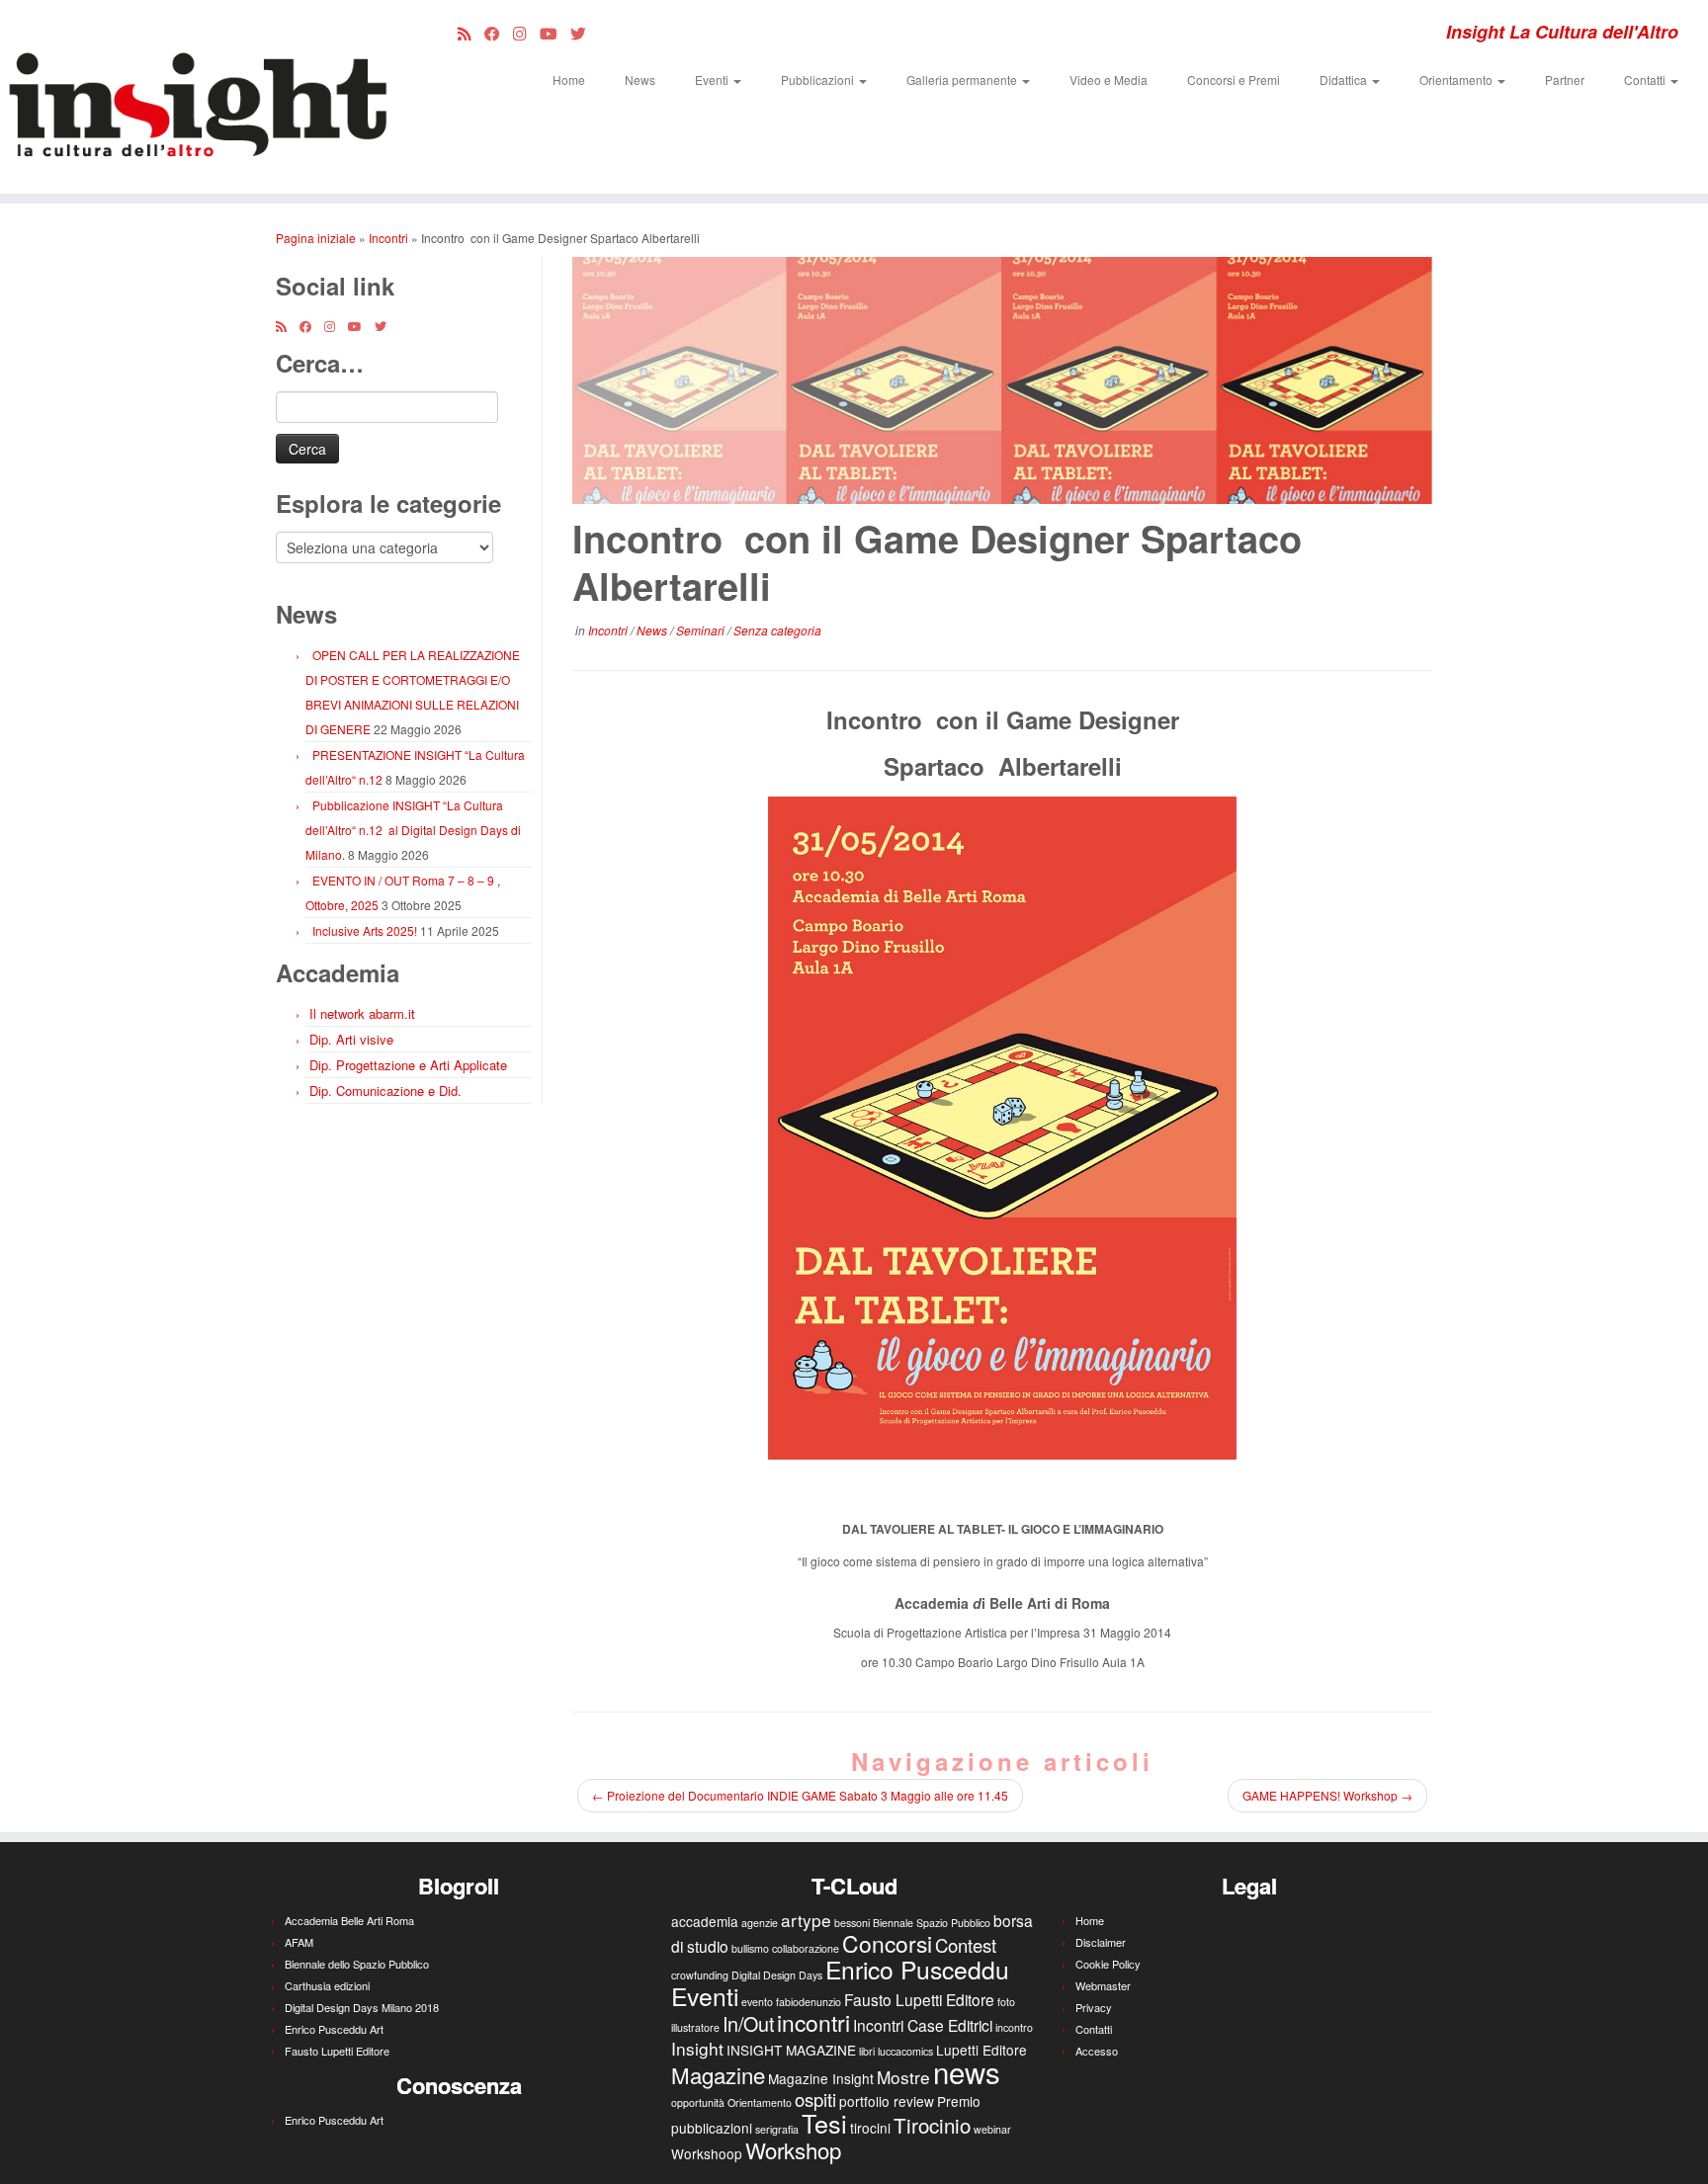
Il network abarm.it (362, 1013)
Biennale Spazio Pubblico (932, 1923)
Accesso (1097, 2051)
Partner (1565, 80)
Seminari (702, 630)
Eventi (713, 80)
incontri (813, 2022)
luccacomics (905, 2051)
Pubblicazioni (819, 80)
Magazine (718, 2074)
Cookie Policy (1108, 1964)
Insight (697, 2048)
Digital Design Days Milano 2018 (362, 2007)
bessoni (852, 1923)
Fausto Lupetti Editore (337, 2051)
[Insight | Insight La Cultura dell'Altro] (197, 97)
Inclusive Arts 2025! (365, 930)
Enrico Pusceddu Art (334, 2029)
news (967, 2071)
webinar (992, 2129)
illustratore (695, 2027)
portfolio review (887, 2101)
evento (757, 2002)
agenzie (760, 1923)
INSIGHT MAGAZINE (791, 2050)
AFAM (299, 1942)
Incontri (388, 238)
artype (806, 1920)
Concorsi (887, 1943)
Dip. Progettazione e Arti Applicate (408, 1065)
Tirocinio (932, 2125)
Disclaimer (1101, 1942)
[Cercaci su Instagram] (526, 33)
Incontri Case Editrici (923, 2025)
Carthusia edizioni (327, 1985)
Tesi (824, 2123)
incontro (1014, 2027)
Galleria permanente (963, 80)
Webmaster (1103, 1985)
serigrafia (777, 2129)
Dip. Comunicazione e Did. (385, 1091)
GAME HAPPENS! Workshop (1327, 1795)
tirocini (870, 2128)
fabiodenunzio (809, 2002)
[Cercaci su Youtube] (555, 33)
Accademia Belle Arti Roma (349, 1920)
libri (867, 2051)
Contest (966, 1945)
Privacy (1094, 2007)
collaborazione (806, 1948)
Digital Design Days (777, 1975)
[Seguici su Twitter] (585, 33)
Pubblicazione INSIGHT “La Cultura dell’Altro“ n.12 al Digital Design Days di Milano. (413, 830)
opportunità (698, 2102)
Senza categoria (777, 630)
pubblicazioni (712, 2128)
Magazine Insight (821, 2078)
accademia (705, 1921)
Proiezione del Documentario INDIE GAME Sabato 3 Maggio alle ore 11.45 (800, 1795)
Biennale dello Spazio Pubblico (357, 1964)
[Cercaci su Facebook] (499, 33)
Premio (959, 2101)
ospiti (815, 2099)
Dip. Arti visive (351, 1039)
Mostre (903, 2077)
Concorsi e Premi (1234, 80)
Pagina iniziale (316, 238)
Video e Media (1109, 80)
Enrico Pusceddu (917, 1969)
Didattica (1345, 80)
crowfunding (700, 1975)
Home (569, 80)
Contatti (1646, 80)
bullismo (750, 1948)
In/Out (748, 2023)
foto (1006, 2002)
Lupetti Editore (982, 2050)
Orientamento (1457, 80)
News (640, 80)
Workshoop (707, 2153)
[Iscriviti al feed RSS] (471, 33)
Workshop (793, 2149)
